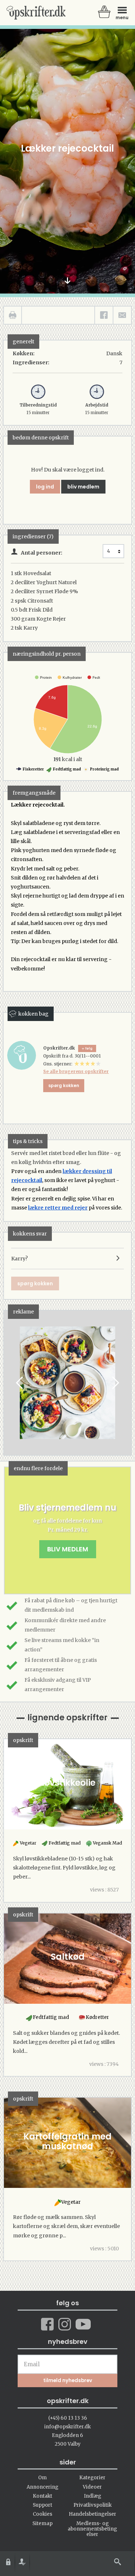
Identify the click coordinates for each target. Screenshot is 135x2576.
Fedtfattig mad (67, 769)
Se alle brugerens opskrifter (76, 1071)
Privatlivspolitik (93, 2505)
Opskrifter (36, 13)
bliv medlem (83, 487)
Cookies (42, 2514)
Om (42, 2478)
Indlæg (93, 2496)
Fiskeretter (33, 769)
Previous (20, 1383)
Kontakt (42, 2496)
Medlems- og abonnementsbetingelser (92, 2529)
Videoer (92, 2487)
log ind (45, 487)
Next (115, 1383)
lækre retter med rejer (58, 1208)
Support (42, 2505)
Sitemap (42, 2523)
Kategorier (92, 2478)
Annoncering (42, 2487)
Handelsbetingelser (93, 2514)
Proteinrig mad (104, 769)
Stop (9, 1383)
